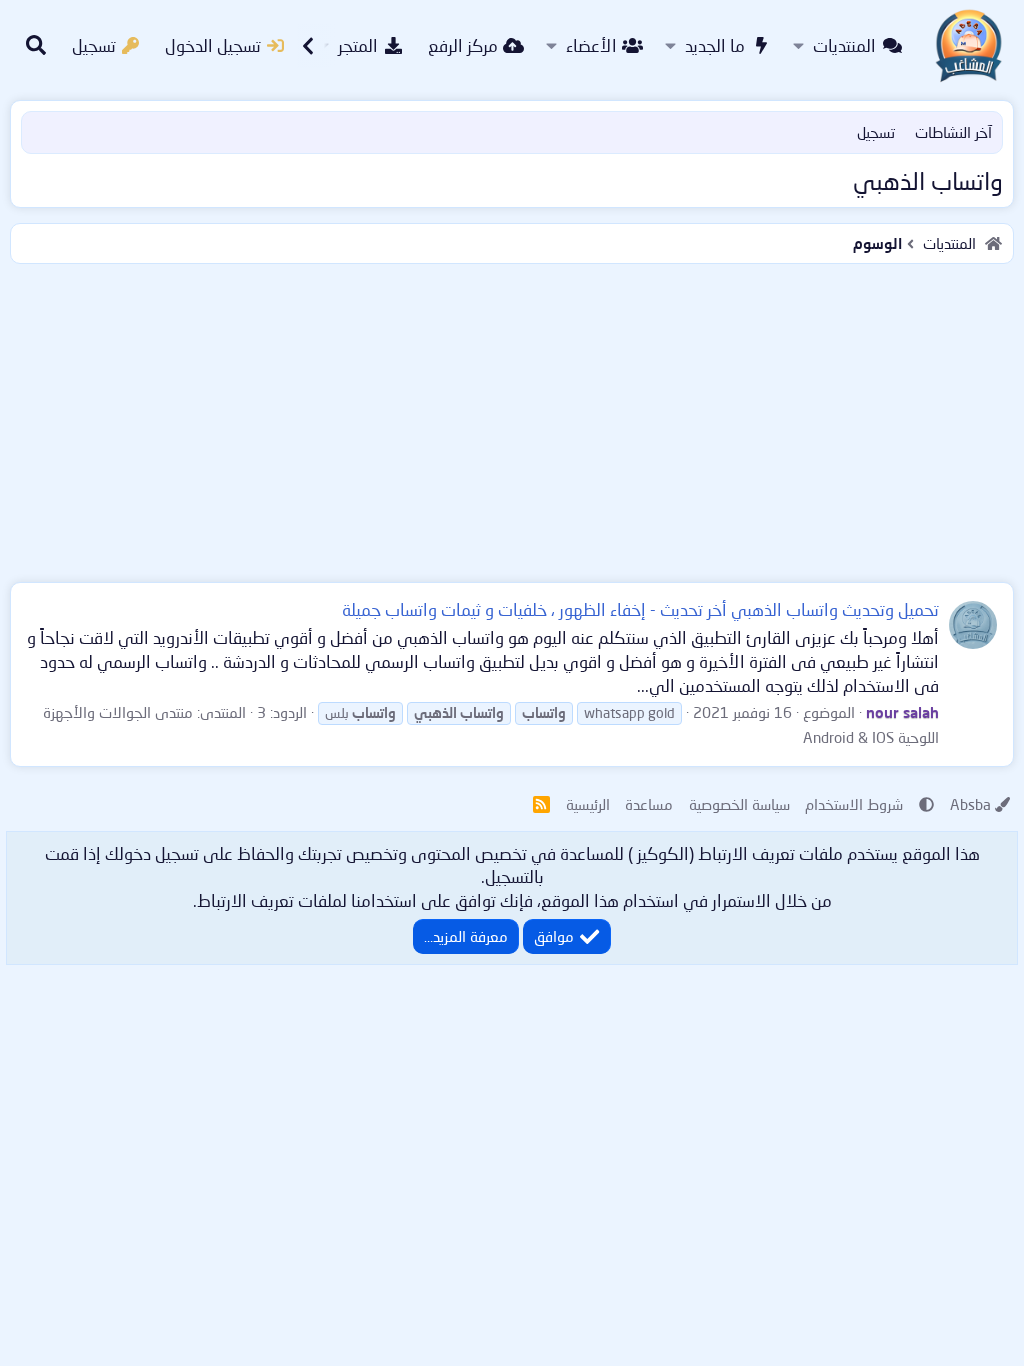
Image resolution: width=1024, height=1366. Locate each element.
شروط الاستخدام (854, 804)
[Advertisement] (512, 419)
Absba (970, 804)
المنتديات (844, 45)
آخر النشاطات (953, 132)
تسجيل (876, 132)
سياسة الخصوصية (739, 804)
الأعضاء (591, 45)
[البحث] (36, 46)
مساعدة (649, 804)
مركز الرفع (463, 45)
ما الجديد (715, 45)
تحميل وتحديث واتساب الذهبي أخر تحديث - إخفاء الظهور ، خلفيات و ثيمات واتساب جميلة (640, 609)
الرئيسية (588, 804)
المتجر (358, 45)
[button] (798, 46)
